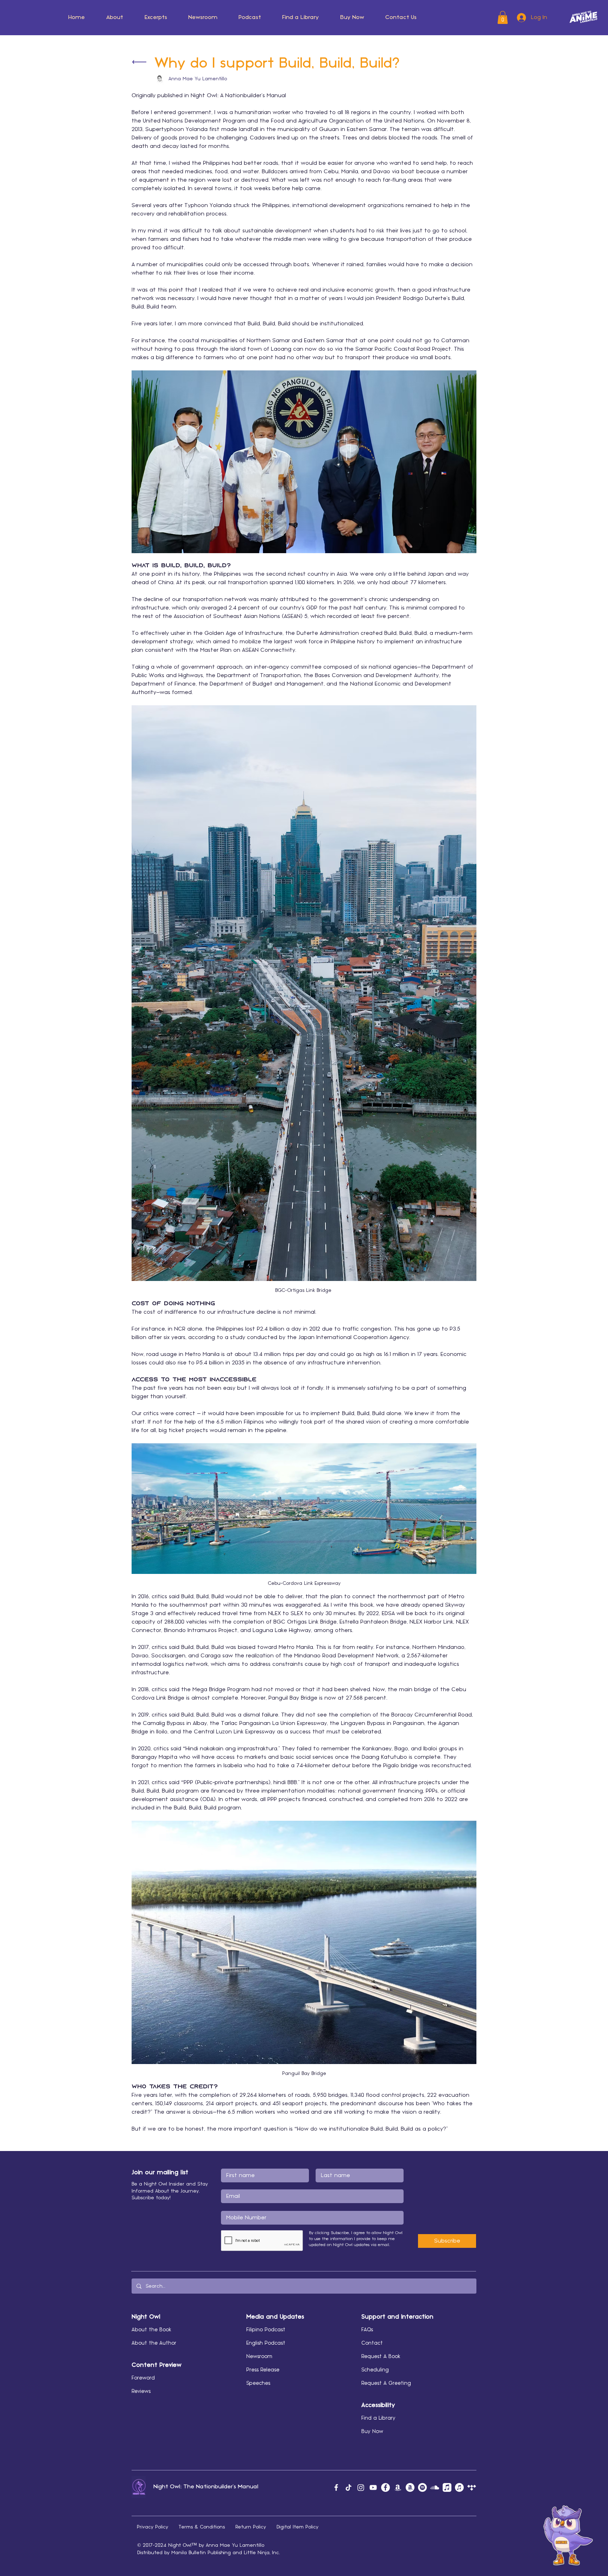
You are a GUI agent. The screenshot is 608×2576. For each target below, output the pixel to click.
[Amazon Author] (410, 2487)
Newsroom (259, 2357)
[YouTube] (373, 2487)
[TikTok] (349, 2487)
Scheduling (375, 2370)
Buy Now (372, 2432)
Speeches (258, 2383)
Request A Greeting (386, 2383)
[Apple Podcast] (459, 2487)
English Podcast (266, 2343)
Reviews (141, 2391)
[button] (115, 18)
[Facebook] (336, 2487)
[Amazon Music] (398, 2487)
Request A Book (381, 2357)
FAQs (367, 2330)
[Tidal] (472, 2487)
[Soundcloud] (435, 2487)
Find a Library (378, 2418)
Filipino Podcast (266, 2330)
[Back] (139, 62)
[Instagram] (361, 2487)
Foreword (143, 2378)
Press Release (263, 2370)
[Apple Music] (447, 2487)
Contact (372, 2343)
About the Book (151, 2330)
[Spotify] (422, 2487)
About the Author (154, 2343)
